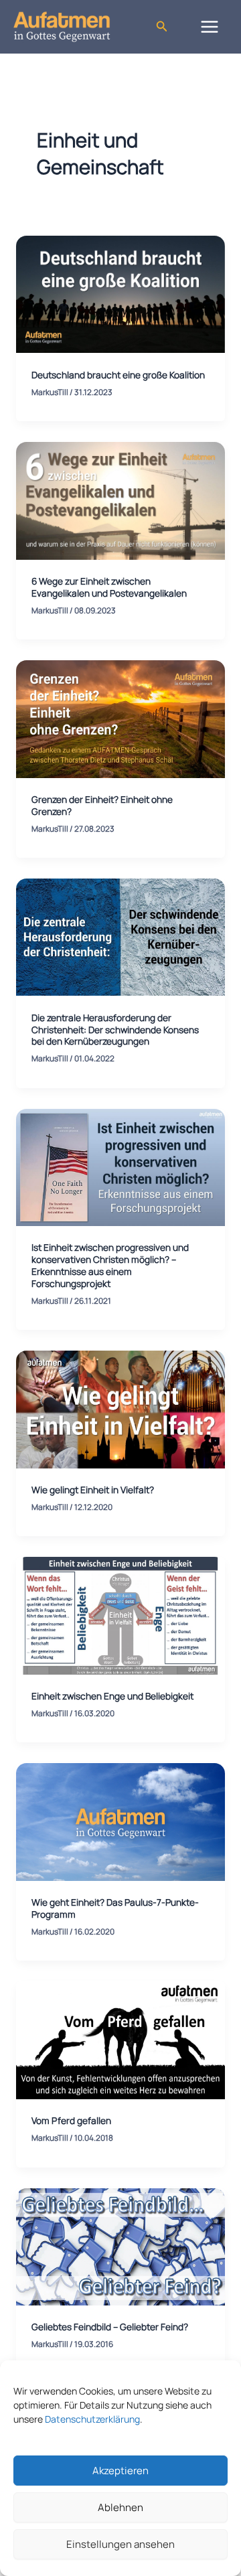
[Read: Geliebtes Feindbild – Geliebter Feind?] (120, 2246)
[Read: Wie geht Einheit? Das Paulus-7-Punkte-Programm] (120, 1821)
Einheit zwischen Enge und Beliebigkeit (112, 1696)
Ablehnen (120, 2507)
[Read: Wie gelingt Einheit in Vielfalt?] (120, 1408)
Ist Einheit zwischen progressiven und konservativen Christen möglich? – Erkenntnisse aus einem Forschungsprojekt (110, 1265)
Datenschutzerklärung (92, 2419)
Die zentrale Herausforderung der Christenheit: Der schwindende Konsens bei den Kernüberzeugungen (115, 1030)
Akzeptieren (120, 2471)
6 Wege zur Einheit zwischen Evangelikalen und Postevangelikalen (109, 587)
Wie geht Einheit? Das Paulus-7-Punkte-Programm (115, 1908)
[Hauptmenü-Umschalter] (210, 26)
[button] (162, 27)
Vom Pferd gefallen (71, 2120)
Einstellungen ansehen (120, 2544)
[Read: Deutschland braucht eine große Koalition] (120, 293)
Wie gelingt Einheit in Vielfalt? (93, 1490)
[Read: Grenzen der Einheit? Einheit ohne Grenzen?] (120, 718)
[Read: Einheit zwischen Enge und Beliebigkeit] (120, 1614)
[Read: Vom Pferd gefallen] (120, 2039)
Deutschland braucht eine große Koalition (118, 375)
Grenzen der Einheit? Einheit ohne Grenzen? (102, 805)
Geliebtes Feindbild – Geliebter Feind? (110, 2327)
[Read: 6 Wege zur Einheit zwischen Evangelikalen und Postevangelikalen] (120, 500)
